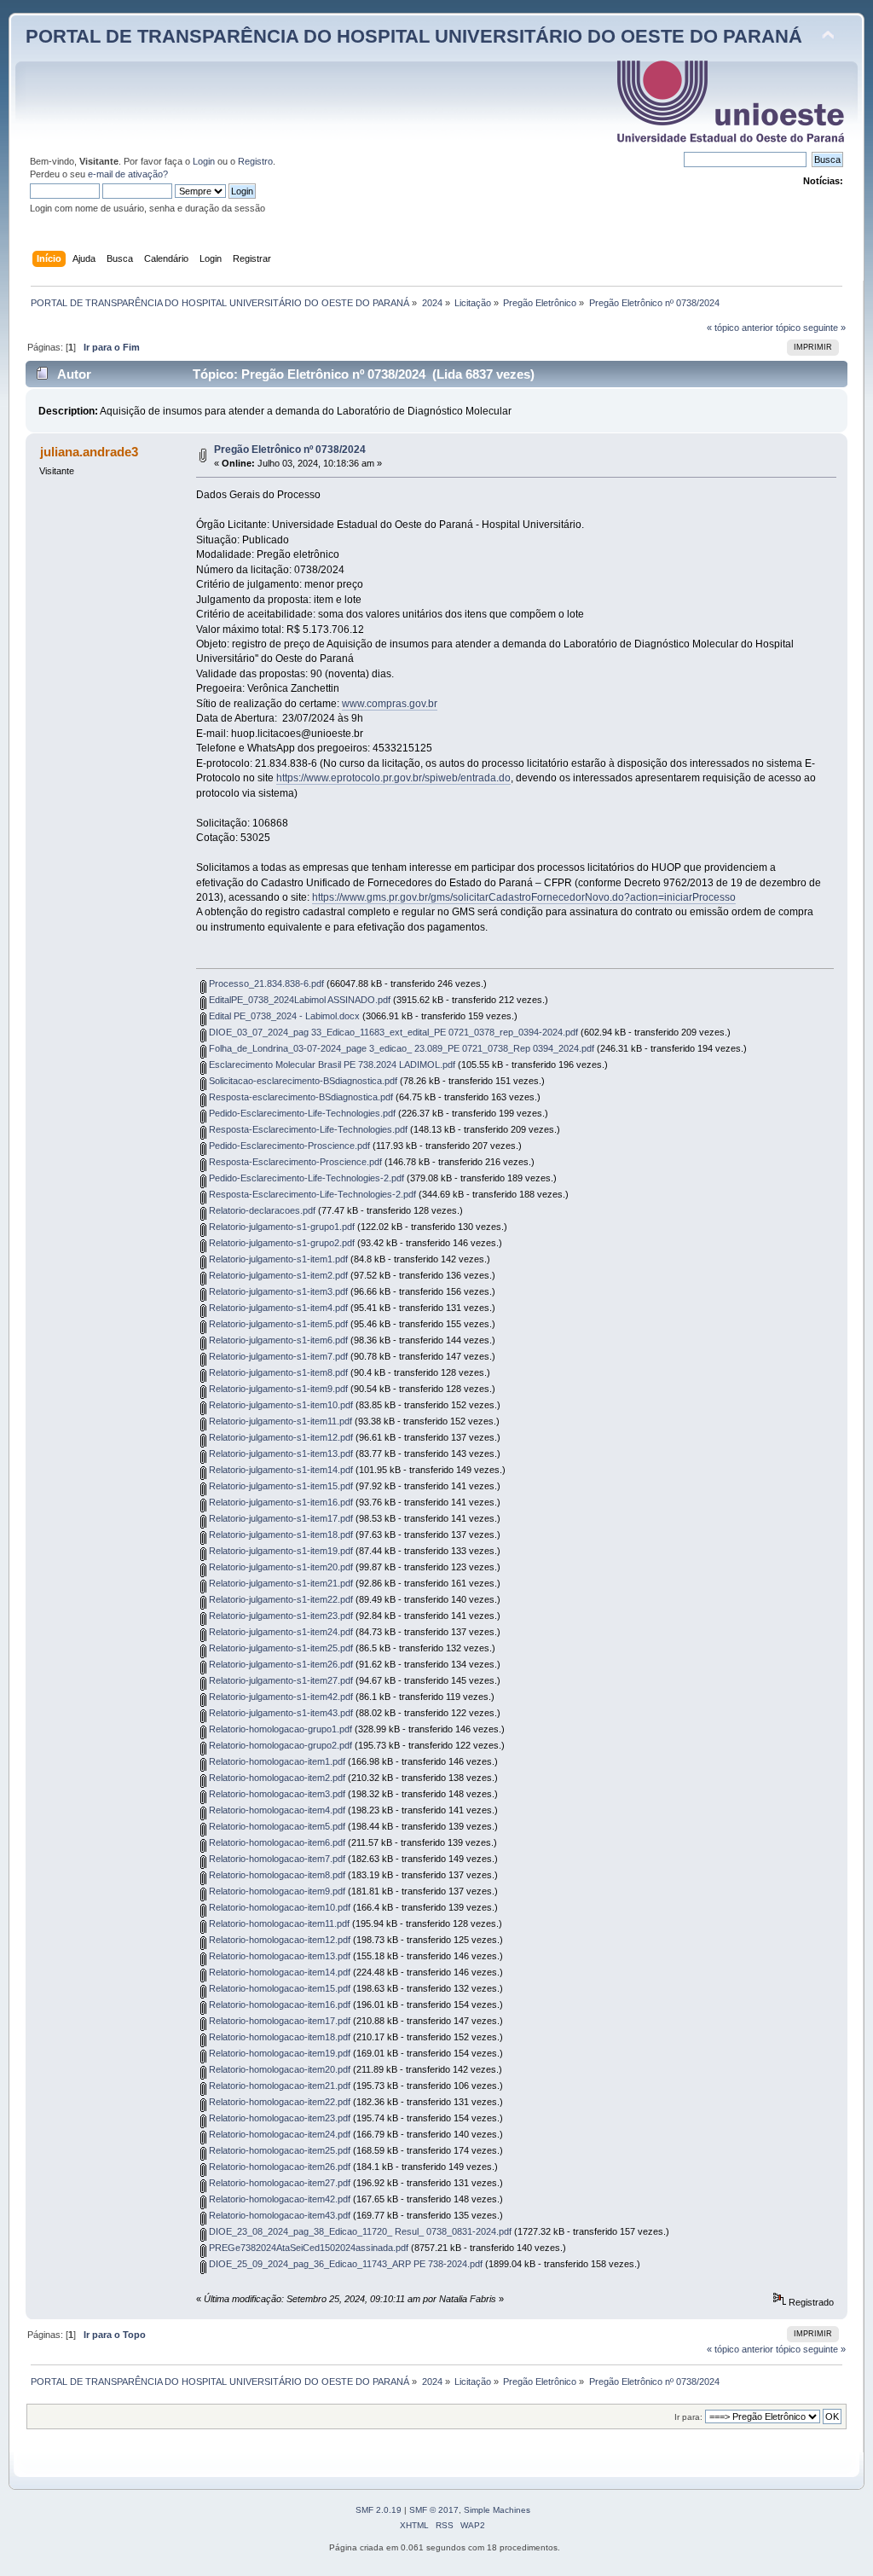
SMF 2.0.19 (379, 2510)
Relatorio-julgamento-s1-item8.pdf (277, 1372)
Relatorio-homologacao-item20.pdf (278, 2069)
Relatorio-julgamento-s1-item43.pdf (280, 1713)
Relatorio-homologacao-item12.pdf (278, 1940)
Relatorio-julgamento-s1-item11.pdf (279, 1421)
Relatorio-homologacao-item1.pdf (276, 1761)
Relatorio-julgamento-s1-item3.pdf (277, 1291)
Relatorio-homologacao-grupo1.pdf (279, 1729)
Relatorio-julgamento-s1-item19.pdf (280, 1551)
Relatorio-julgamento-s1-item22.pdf (280, 1599)
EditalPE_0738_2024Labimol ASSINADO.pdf (298, 1000)
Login (204, 161)
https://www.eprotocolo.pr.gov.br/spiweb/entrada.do (393, 778)
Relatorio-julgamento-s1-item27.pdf (280, 1680)
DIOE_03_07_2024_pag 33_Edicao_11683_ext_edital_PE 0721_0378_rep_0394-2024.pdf (392, 1032)
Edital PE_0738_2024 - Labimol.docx (283, 1016)
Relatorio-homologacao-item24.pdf (278, 2134)
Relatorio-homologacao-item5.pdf (276, 1826)
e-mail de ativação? (128, 174)
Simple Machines (497, 2510)
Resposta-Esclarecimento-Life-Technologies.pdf (307, 1129)
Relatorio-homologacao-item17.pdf (278, 2021)
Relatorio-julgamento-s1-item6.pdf (277, 1340)
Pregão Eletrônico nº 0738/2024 (290, 450)
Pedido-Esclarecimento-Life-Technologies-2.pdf (305, 1178)
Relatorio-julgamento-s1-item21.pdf (280, 1583)
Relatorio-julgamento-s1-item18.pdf (280, 1535)
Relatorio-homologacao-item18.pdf (278, 2037)
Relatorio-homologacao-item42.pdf (278, 2199)
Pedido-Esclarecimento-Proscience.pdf (288, 1146)
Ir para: (688, 2417)
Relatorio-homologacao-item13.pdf (278, 1956)
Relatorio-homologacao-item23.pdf (278, 2118)
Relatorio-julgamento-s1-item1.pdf (277, 1259)
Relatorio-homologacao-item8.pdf (276, 1875)
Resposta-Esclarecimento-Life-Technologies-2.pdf (311, 1194)
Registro (255, 161)
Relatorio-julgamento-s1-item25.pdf (280, 1648)
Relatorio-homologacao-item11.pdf (278, 1923)
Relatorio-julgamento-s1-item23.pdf (280, 1616)
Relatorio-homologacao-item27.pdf (278, 2183)
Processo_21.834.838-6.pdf (265, 983)
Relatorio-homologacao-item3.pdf (276, 1794)
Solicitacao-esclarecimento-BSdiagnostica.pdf (302, 1081)
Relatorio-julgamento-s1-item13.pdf (280, 1453)
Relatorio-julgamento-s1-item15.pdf (280, 1486)
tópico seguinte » (811, 328)
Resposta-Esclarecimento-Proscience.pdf (294, 1162)
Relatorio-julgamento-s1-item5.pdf (277, 1324)
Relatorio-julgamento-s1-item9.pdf (277, 1389)
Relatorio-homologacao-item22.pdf (278, 2102)
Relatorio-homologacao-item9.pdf (276, 1891)
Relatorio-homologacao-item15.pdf (278, 1988)
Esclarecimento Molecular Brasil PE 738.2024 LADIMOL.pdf (331, 1065)
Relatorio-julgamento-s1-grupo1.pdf (280, 1227)
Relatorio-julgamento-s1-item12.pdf (280, 1437)
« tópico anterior (740, 328)
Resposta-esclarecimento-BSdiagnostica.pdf (300, 1097)
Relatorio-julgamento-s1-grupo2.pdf (280, 1243)
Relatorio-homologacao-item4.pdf (276, 1810)
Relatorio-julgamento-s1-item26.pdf (280, 1664)
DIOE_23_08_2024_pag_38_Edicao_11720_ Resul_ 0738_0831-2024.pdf (359, 2231)
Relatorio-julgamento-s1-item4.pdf (277, 1308)
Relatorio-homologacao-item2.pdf (276, 1778)
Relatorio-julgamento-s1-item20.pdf (280, 1567)
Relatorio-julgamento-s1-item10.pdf (280, 1405)
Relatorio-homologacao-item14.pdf (278, 1972)
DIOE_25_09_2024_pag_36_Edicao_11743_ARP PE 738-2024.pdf (344, 2264)
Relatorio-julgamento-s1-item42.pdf (280, 1697)
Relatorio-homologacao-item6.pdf (276, 1842)
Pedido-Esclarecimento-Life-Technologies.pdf (301, 1113)
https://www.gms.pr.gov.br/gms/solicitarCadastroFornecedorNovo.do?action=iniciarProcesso (524, 897)
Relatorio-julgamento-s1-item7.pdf (277, 1356)
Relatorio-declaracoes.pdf (261, 1210)
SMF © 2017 (434, 2510)
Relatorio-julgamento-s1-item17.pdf (280, 1518)
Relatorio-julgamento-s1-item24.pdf (280, 1632)
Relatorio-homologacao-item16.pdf (278, 2005)
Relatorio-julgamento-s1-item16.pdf (280, 1502)
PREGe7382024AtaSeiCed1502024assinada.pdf (307, 2248)
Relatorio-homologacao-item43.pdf (278, 2215)
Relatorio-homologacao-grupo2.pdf (279, 1745)
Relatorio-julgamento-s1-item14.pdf (280, 1470)
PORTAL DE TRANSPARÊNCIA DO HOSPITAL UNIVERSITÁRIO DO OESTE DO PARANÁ (414, 36)
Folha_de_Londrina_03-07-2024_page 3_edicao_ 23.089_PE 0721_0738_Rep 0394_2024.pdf (400, 1048)
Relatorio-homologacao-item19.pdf (278, 2053)
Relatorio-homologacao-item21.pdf (278, 2086)
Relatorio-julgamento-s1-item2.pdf (277, 1275)
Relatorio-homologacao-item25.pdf (278, 2150)
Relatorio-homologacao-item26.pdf (278, 2167)
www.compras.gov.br (390, 704)
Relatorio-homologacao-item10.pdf (278, 1907)
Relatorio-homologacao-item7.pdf (276, 1859)
